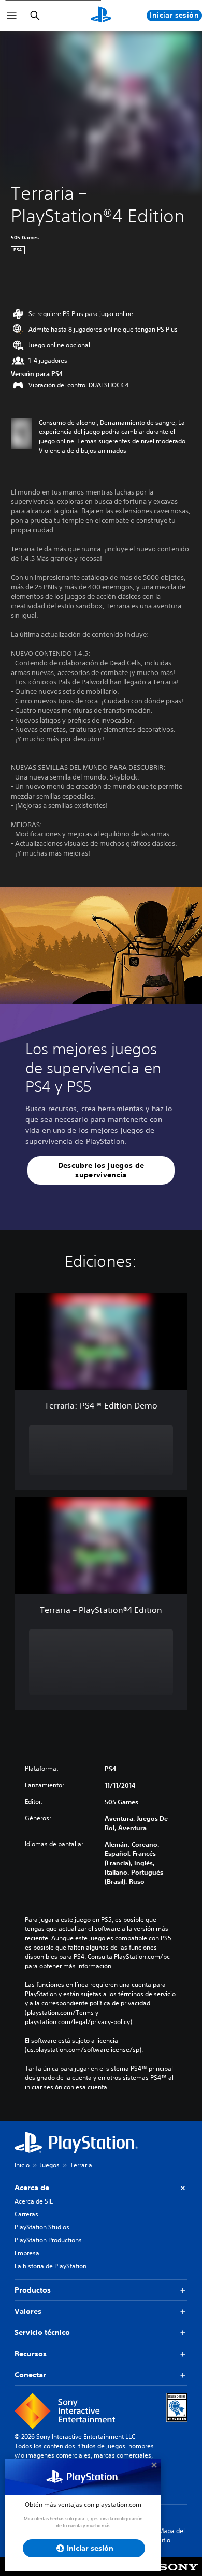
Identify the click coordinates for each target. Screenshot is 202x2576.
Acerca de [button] (32, 2188)
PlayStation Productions (48, 2240)
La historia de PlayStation (51, 2266)
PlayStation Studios (42, 2227)
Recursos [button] (31, 2354)
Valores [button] (28, 2311)
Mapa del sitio (172, 2535)
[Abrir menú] (12, 16)
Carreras (26, 2214)
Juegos (50, 2165)
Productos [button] (33, 2290)
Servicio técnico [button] (42, 2332)
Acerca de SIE (34, 2201)
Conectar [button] (30, 2375)
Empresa (27, 2253)
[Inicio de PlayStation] (101, 16)
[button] (101, 1170)
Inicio (22, 2165)
